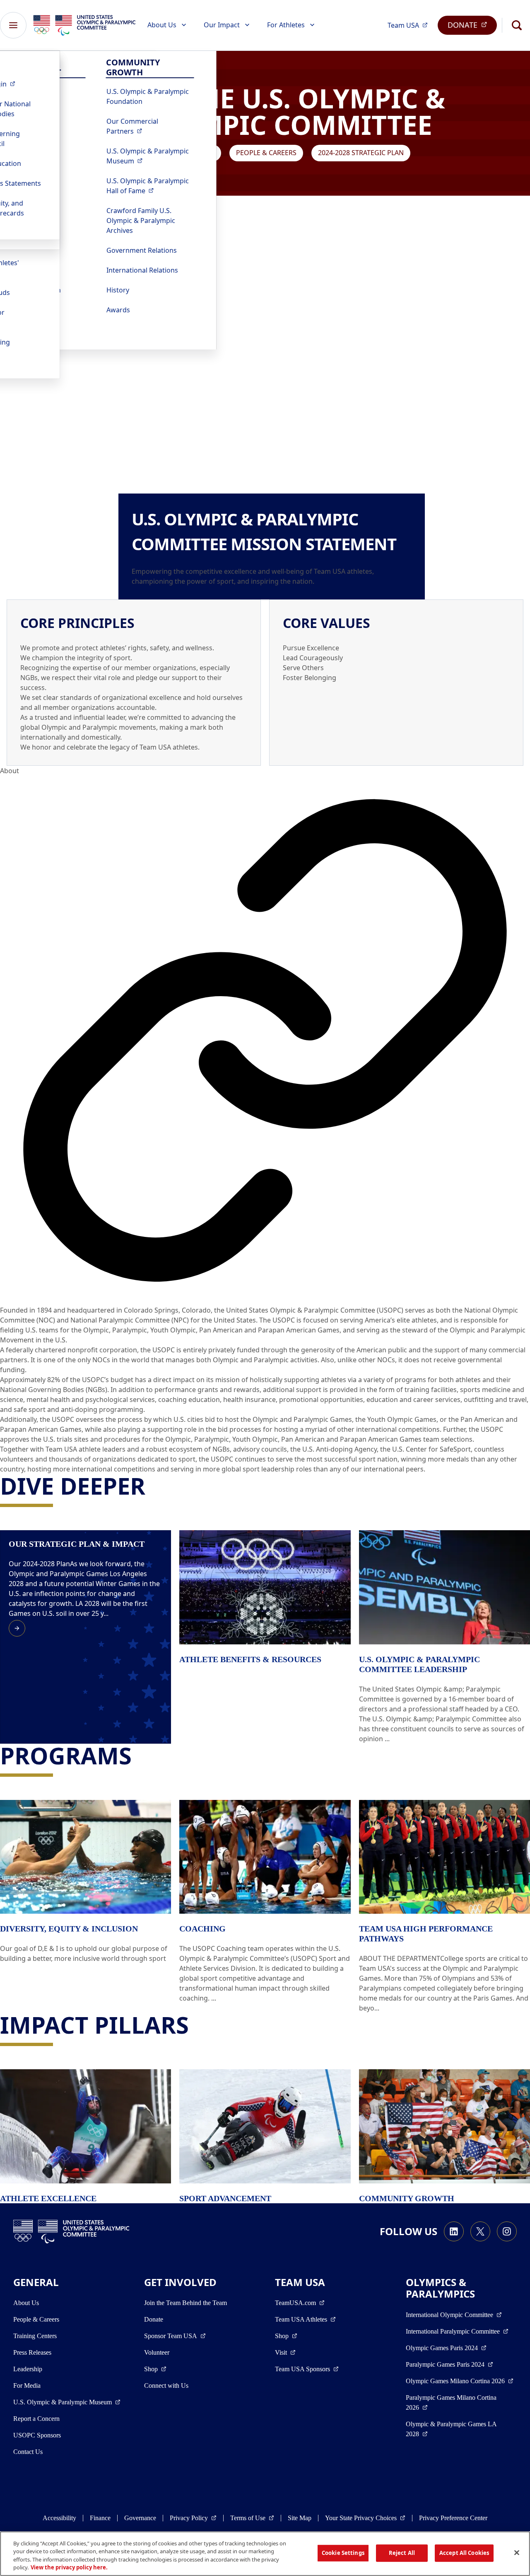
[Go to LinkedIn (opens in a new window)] (454, 2231)
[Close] (517, 2552)
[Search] (517, 25)
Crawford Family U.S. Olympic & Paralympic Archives (141, 220)
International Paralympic (457, 2331)
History (118, 290)
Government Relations (142, 250)
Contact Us (28, 2452)
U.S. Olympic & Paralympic (150, 156)
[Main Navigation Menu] (13, 25)
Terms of (252, 2518)
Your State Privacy (365, 2518)
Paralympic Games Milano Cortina (451, 2402)
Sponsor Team (175, 2336)
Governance (140, 2518)
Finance (100, 2518)
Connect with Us (166, 2385)
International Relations (142, 270)
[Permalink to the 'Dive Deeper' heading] (153, 1486)
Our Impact (222, 25)
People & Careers (266, 153)
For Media (27, 2385)
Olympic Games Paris (446, 2348)
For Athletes (286, 25)
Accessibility (59, 2518)
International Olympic (454, 2315)
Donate (154, 2319)
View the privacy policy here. (69, 2567)
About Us (162, 25)
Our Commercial (150, 126)
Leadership (28, 2369)
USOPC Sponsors (37, 2435)
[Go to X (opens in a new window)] (480, 2231)
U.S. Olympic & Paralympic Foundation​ (148, 96)
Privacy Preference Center (453, 2518)
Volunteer (157, 2352)
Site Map (300, 2518)
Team (410, 25)
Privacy (193, 2518)
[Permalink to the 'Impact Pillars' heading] (197, 2025)
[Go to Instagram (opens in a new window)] (507, 2231)
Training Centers (35, 2336)
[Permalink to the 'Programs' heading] (140, 1755)
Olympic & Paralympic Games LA (451, 2429)
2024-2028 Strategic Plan (361, 153)
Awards (118, 310)
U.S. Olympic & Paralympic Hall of (150, 186)
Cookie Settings (343, 2553)
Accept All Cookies (464, 2553)
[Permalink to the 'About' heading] (265, 1040)
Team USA (305, 2319)
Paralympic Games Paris (449, 2364)
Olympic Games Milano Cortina (460, 2381)
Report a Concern (36, 2419)
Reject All (402, 2553)
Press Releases (32, 2352)
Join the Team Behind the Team (185, 2303)
